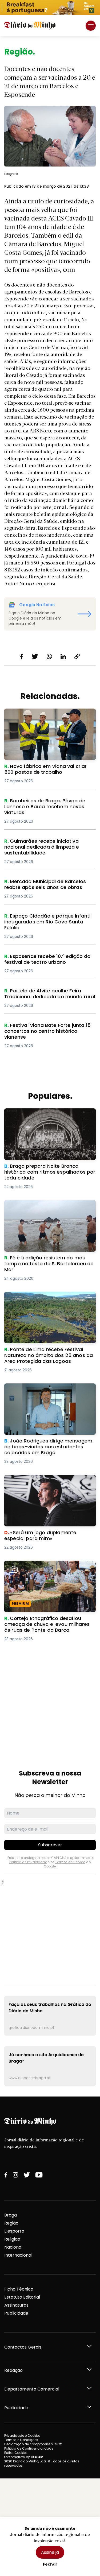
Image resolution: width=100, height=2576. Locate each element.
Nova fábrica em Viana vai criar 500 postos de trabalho (43, 715)
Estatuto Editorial (22, 2297)
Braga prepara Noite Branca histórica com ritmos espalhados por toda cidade (49, 1115)
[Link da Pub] (50, 7)
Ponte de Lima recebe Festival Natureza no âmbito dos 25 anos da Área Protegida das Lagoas (50, 1301)
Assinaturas (16, 2305)
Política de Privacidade (28, 1862)
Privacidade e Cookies (22, 2436)
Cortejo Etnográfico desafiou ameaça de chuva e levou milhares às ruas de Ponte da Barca (49, 1570)
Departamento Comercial (32, 2389)
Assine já (50, 2552)
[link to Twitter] (27, 2175)
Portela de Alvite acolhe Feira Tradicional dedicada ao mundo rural (48, 994)
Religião (12, 2239)
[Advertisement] (50, 1700)
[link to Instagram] (15, 2175)
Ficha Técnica (19, 2289)
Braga (11, 2215)
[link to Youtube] (39, 2175)
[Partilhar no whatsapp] (49, 656)
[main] (50, 1066)
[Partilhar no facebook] (22, 656)
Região (11, 2223)
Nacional (13, 2247)
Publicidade (16, 2313)
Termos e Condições (21, 2440)
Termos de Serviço (70, 1862)
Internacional (18, 2255)
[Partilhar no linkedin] (63, 656)
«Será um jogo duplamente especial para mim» (49, 1481)
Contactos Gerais (23, 2347)
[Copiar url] (77, 656)
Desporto (14, 2231)
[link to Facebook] (6, 2175)
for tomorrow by (24, 2457)
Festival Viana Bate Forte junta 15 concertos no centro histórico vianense (47, 1029)
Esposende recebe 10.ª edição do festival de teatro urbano (49, 960)
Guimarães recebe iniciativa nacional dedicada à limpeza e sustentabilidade (47, 844)
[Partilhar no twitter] (35, 656)
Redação (13, 2370)
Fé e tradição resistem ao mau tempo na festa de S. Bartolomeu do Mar (49, 1206)
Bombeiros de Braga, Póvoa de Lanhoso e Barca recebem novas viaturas (49, 804)
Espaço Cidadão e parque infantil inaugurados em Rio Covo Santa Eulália (47, 919)
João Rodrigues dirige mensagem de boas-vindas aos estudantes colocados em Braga (48, 1393)
